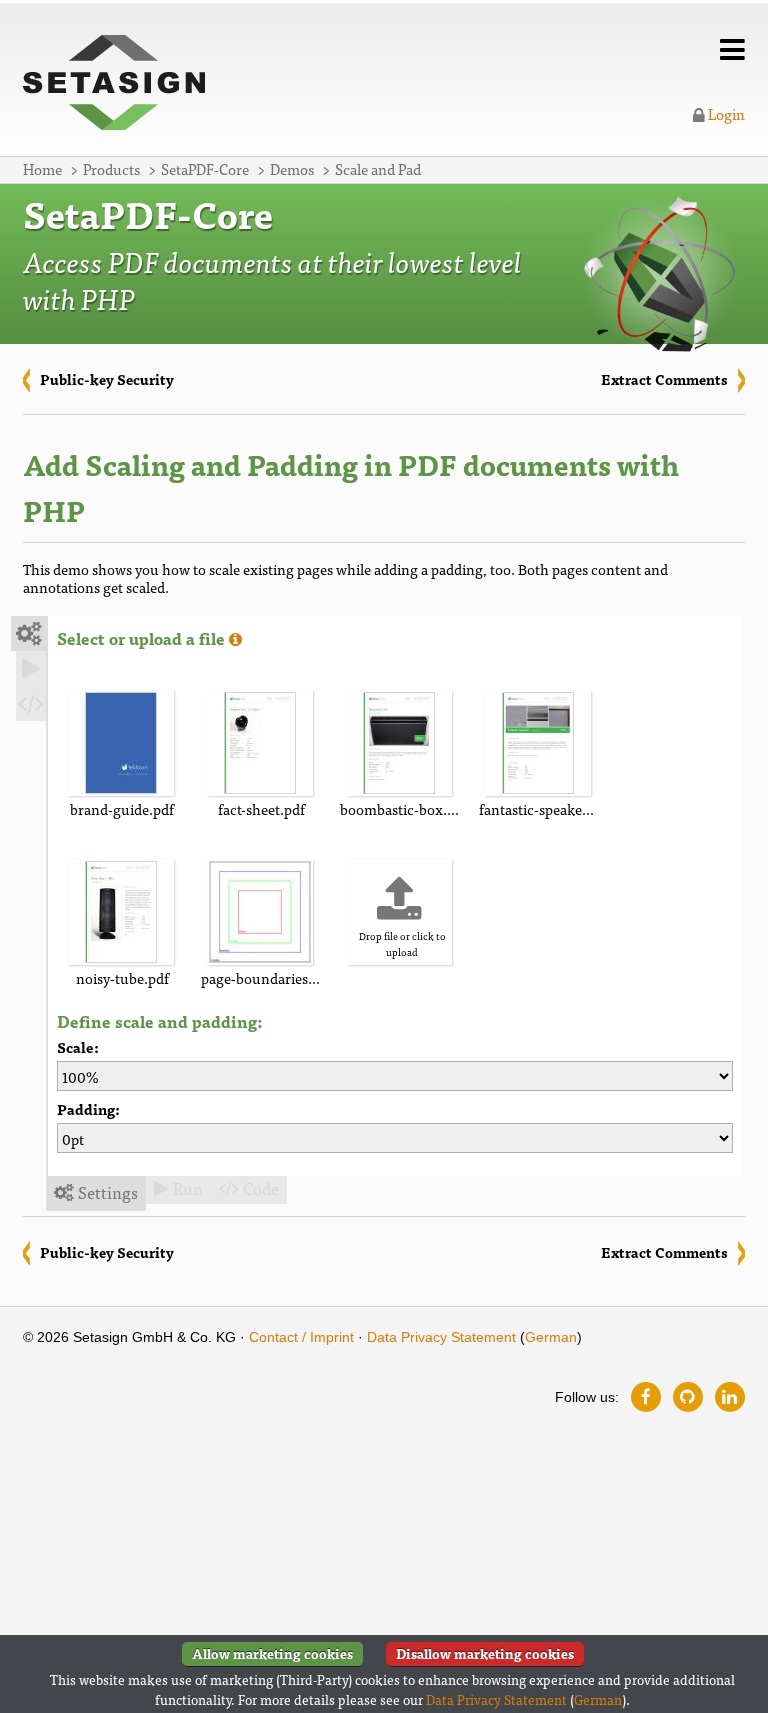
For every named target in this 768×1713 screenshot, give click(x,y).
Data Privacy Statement (441, 1337)
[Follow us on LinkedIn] (730, 1397)
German (551, 1337)
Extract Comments (664, 379)
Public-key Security (107, 379)
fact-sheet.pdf (261, 808)
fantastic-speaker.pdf (541, 808)
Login (725, 113)
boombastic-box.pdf (402, 808)
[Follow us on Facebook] (646, 1397)
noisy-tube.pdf (122, 977)
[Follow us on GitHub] (688, 1397)
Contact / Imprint (301, 1337)
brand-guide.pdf (122, 808)
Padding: (88, 1109)
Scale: (78, 1047)
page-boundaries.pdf (263, 977)
